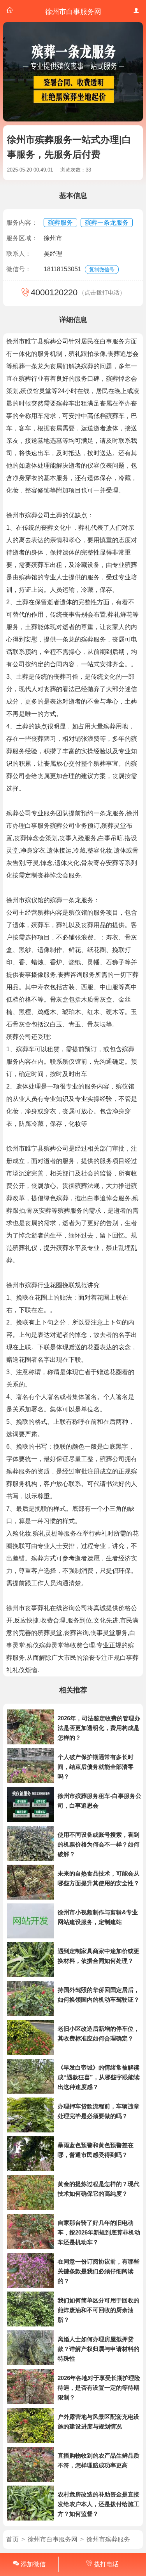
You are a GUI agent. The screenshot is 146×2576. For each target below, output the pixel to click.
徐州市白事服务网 (53, 2539)
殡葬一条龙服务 (107, 223)
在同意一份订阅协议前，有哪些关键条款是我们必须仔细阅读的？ (99, 2271)
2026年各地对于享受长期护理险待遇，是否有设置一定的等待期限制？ (99, 2388)
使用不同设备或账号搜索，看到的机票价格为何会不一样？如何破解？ (99, 1844)
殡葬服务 (60, 223)
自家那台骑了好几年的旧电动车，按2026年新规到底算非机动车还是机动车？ (99, 2232)
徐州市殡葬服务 (108, 2539)
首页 (12, 2539)
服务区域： (22, 238)
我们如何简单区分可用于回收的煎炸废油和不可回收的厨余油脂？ (99, 2310)
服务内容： (22, 223)
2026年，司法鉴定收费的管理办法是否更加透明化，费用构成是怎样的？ (99, 1728)
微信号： (19, 269)
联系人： (19, 254)
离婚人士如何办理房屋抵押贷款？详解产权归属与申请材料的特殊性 (99, 2349)
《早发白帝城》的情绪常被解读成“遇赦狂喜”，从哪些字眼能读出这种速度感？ (99, 2077)
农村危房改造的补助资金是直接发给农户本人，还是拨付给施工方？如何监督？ (99, 2504)
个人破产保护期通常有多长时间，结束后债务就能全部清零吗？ (96, 1767)
